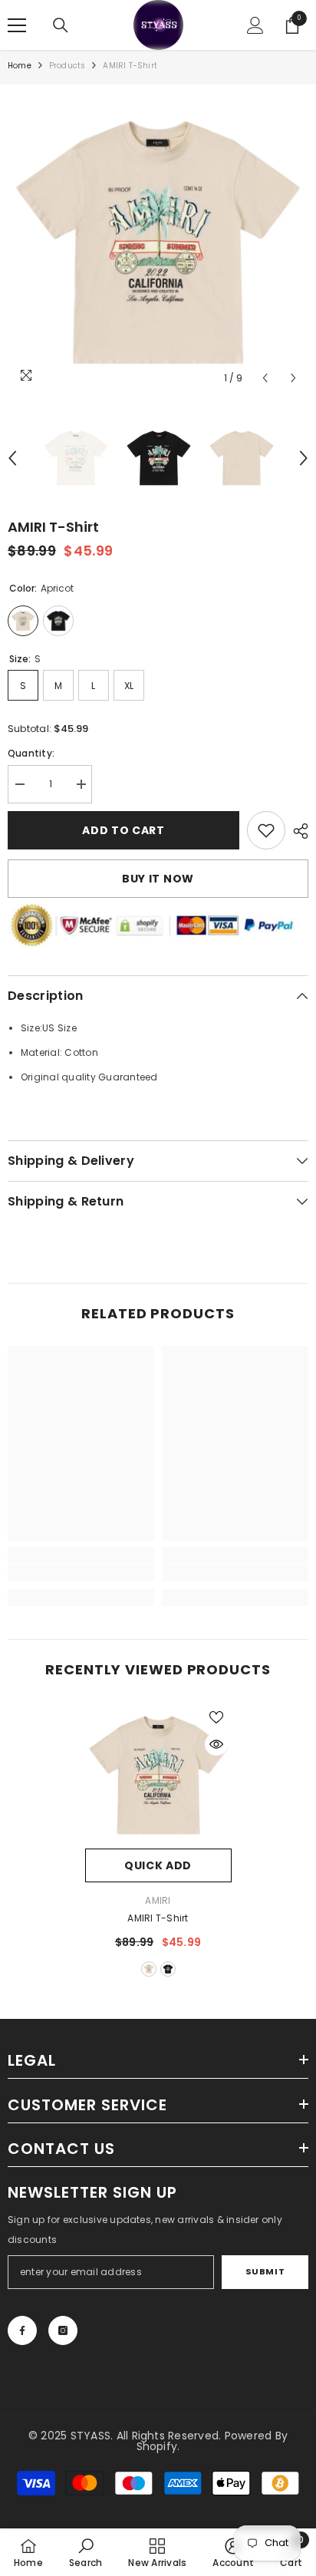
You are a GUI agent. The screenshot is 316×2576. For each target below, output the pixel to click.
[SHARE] (297, 831)
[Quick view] (216, 1744)
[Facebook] (22, 2330)
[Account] (255, 25)
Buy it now (158, 879)
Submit (265, 2271)
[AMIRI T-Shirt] (158, 1775)
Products (67, 66)
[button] (265, 378)
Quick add (158, 1865)
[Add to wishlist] (216, 1717)
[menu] (17, 25)
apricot (149, 1969)
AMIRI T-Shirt (158, 1918)
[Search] (61, 25)
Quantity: (31, 753)
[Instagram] (63, 2330)
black (168, 1969)
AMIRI (158, 1900)
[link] (266, 830)
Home (20, 66)
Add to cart (123, 830)
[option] (158, 242)
